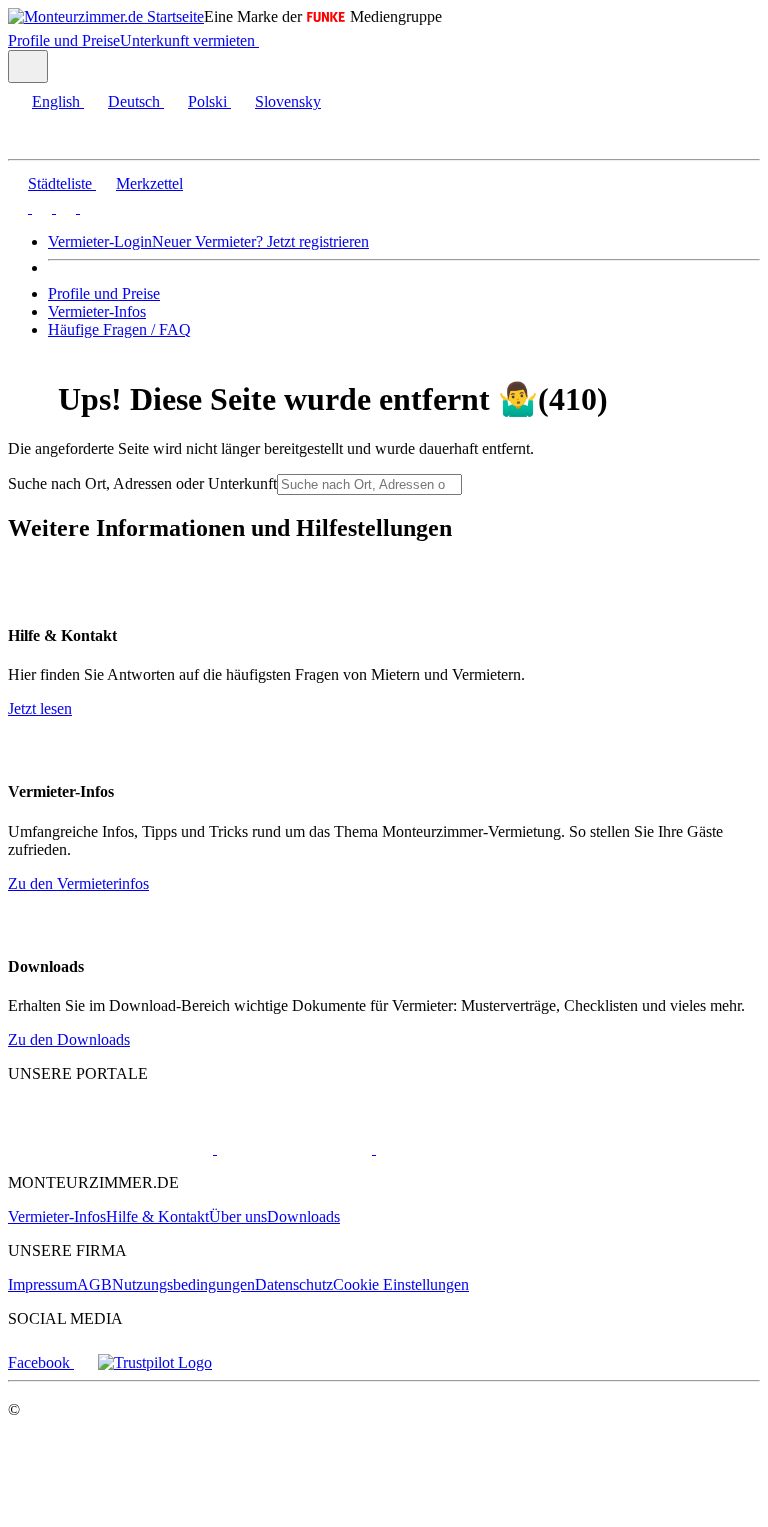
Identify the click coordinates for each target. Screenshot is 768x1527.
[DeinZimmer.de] (479, 1148)
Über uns (238, 1216)
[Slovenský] (88, 207)
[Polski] (64, 207)
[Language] (28, 66)
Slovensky (288, 101)
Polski (207, 101)
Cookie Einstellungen (401, 1284)
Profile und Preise (64, 40)
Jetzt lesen (40, 708)
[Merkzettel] (267, 40)
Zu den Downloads (69, 1039)
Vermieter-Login (100, 241)
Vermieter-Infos (97, 311)
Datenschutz (294, 1284)
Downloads (303, 1216)
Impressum (42, 1284)
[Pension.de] (292, 1148)
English (56, 101)
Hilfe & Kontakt (157, 1216)
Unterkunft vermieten (187, 40)
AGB (94, 1284)
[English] (18, 207)
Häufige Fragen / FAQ (119, 329)
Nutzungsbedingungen (183, 1284)
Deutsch (134, 101)
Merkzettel (149, 183)
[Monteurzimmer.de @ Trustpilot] (155, 1362)
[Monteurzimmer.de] (110, 1148)
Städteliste (60, 183)
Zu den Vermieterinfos (78, 883)
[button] (35, 141)
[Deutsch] (40, 207)
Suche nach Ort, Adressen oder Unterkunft (142, 483)
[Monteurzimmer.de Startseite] (106, 16)
